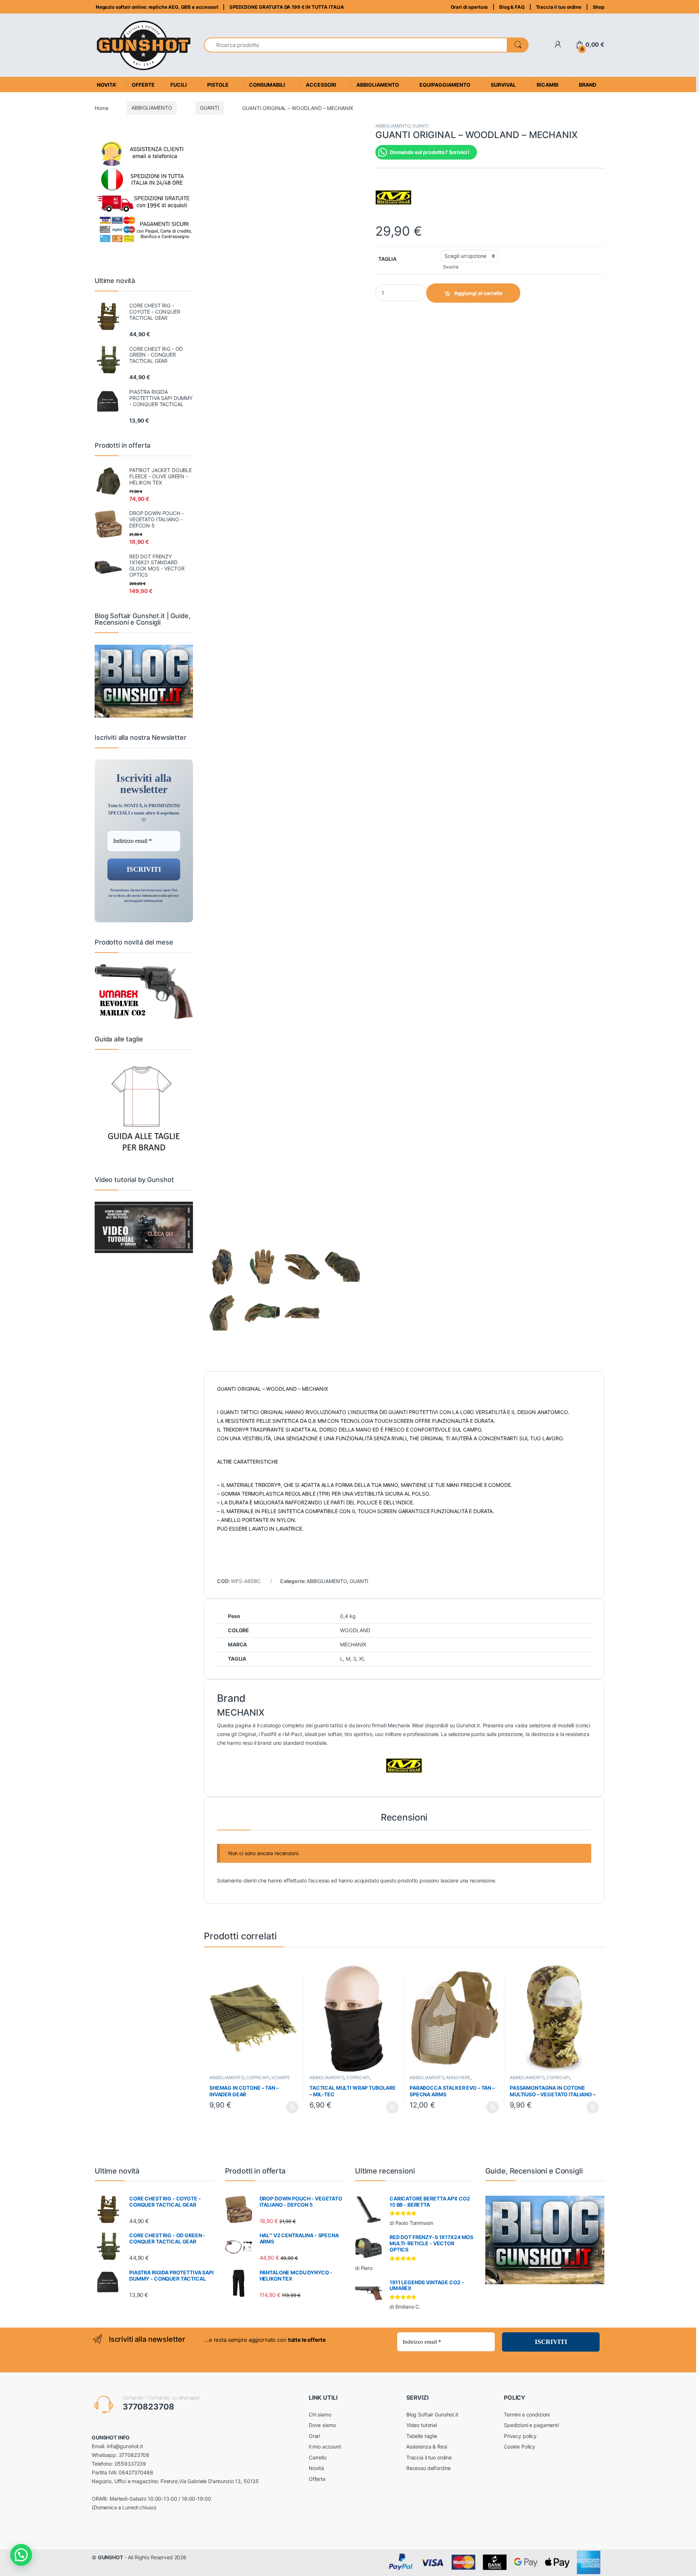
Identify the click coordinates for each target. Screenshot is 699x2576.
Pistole (218, 85)
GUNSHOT (110, 2557)
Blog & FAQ (512, 7)
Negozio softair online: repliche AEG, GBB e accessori (156, 7)
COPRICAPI (258, 2078)
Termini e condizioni (527, 2414)
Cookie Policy (520, 2447)
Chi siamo (320, 2414)
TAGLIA (387, 259)
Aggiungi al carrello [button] (288, 2107)
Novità (316, 2468)
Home (101, 108)
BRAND (588, 85)
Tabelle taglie (422, 2436)
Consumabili (267, 85)
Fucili (179, 85)
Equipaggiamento (445, 85)
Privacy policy (520, 2436)
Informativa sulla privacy (161, 896)
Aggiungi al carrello (478, 293)
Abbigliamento (378, 85)
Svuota (451, 267)
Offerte (317, 2479)
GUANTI (209, 108)
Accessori (321, 85)
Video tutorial (422, 2425)
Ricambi (548, 85)
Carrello (318, 2457)
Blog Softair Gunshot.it (432, 2414)
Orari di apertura (469, 7)
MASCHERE (458, 2078)
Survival (503, 85)
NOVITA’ (107, 85)
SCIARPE (280, 2078)
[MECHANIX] (394, 197)
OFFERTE (143, 85)
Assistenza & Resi (427, 2447)
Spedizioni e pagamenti (531, 2425)
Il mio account (325, 2447)
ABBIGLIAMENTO (152, 108)
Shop (599, 7)
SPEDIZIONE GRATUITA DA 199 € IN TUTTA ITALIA (287, 7)
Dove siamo (322, 2425)
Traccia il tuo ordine (559, 7)
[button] (21, 2555)
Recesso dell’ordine (429, 2468)
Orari (314, 2436)
